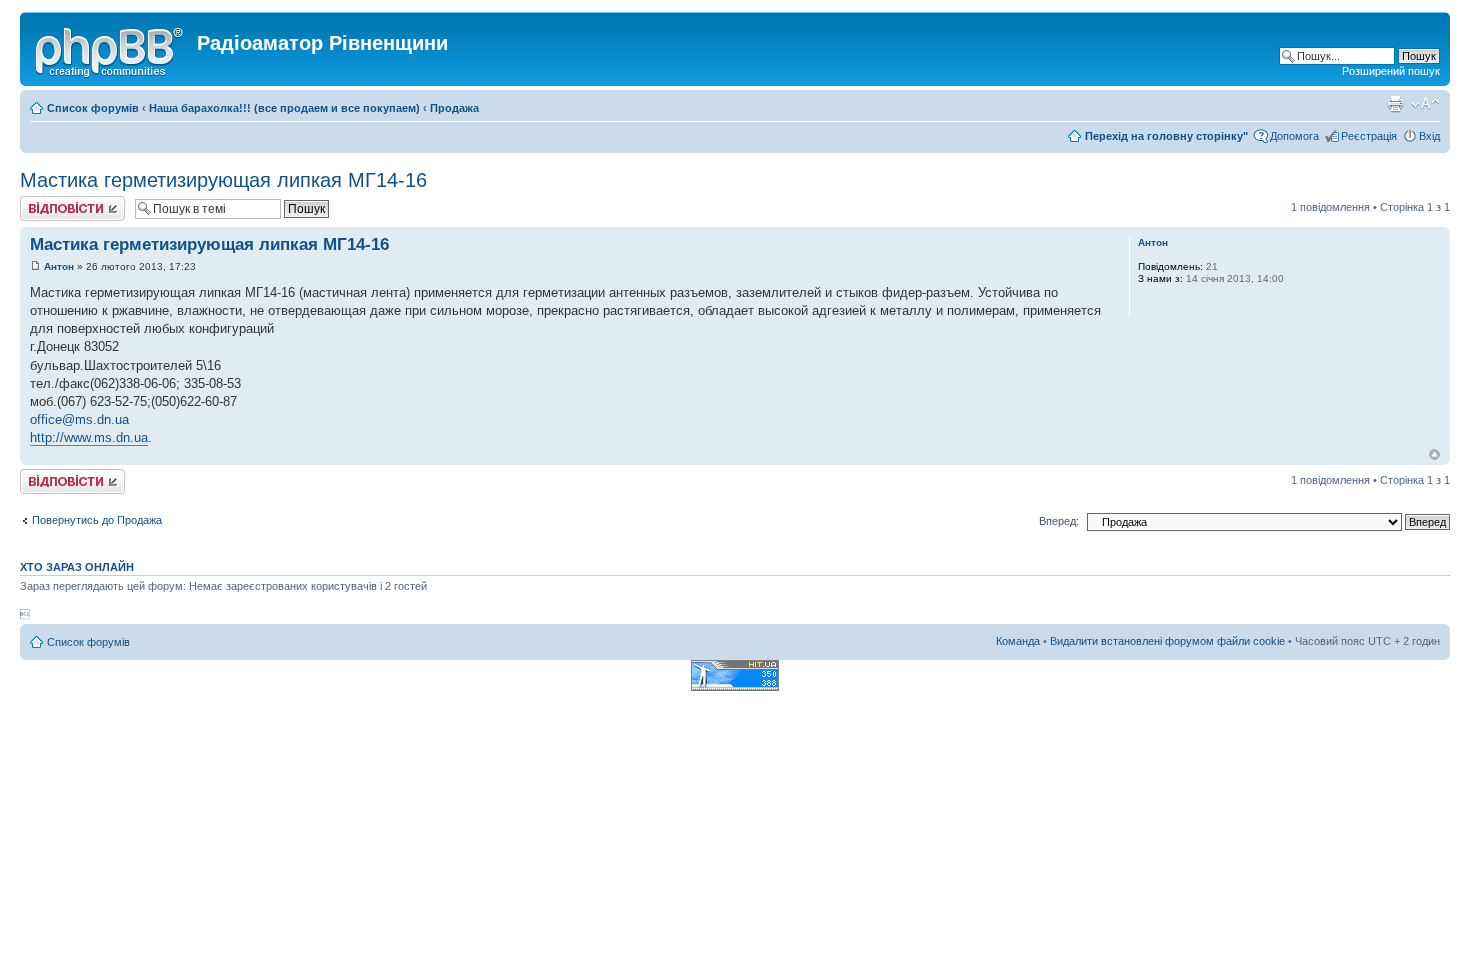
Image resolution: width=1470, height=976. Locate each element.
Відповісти (46, 202)
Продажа (454, 108)
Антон (59, 266)
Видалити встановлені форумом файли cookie (1167, 641)
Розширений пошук (1391, 71)
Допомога (1294, 136)
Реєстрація (1369, 136)
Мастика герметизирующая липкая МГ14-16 (223, 180)
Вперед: (1059, 521)
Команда (1018, 641)
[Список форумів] (111, 49)
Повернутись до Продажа (97, 520)
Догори (1434, 454)
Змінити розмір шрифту (1425, 104)
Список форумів (93, 108)
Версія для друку (1395, 104)
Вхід (1429, 136)
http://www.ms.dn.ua (89, 437)
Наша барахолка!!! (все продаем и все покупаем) (284, 108)
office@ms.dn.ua (79, 419)
